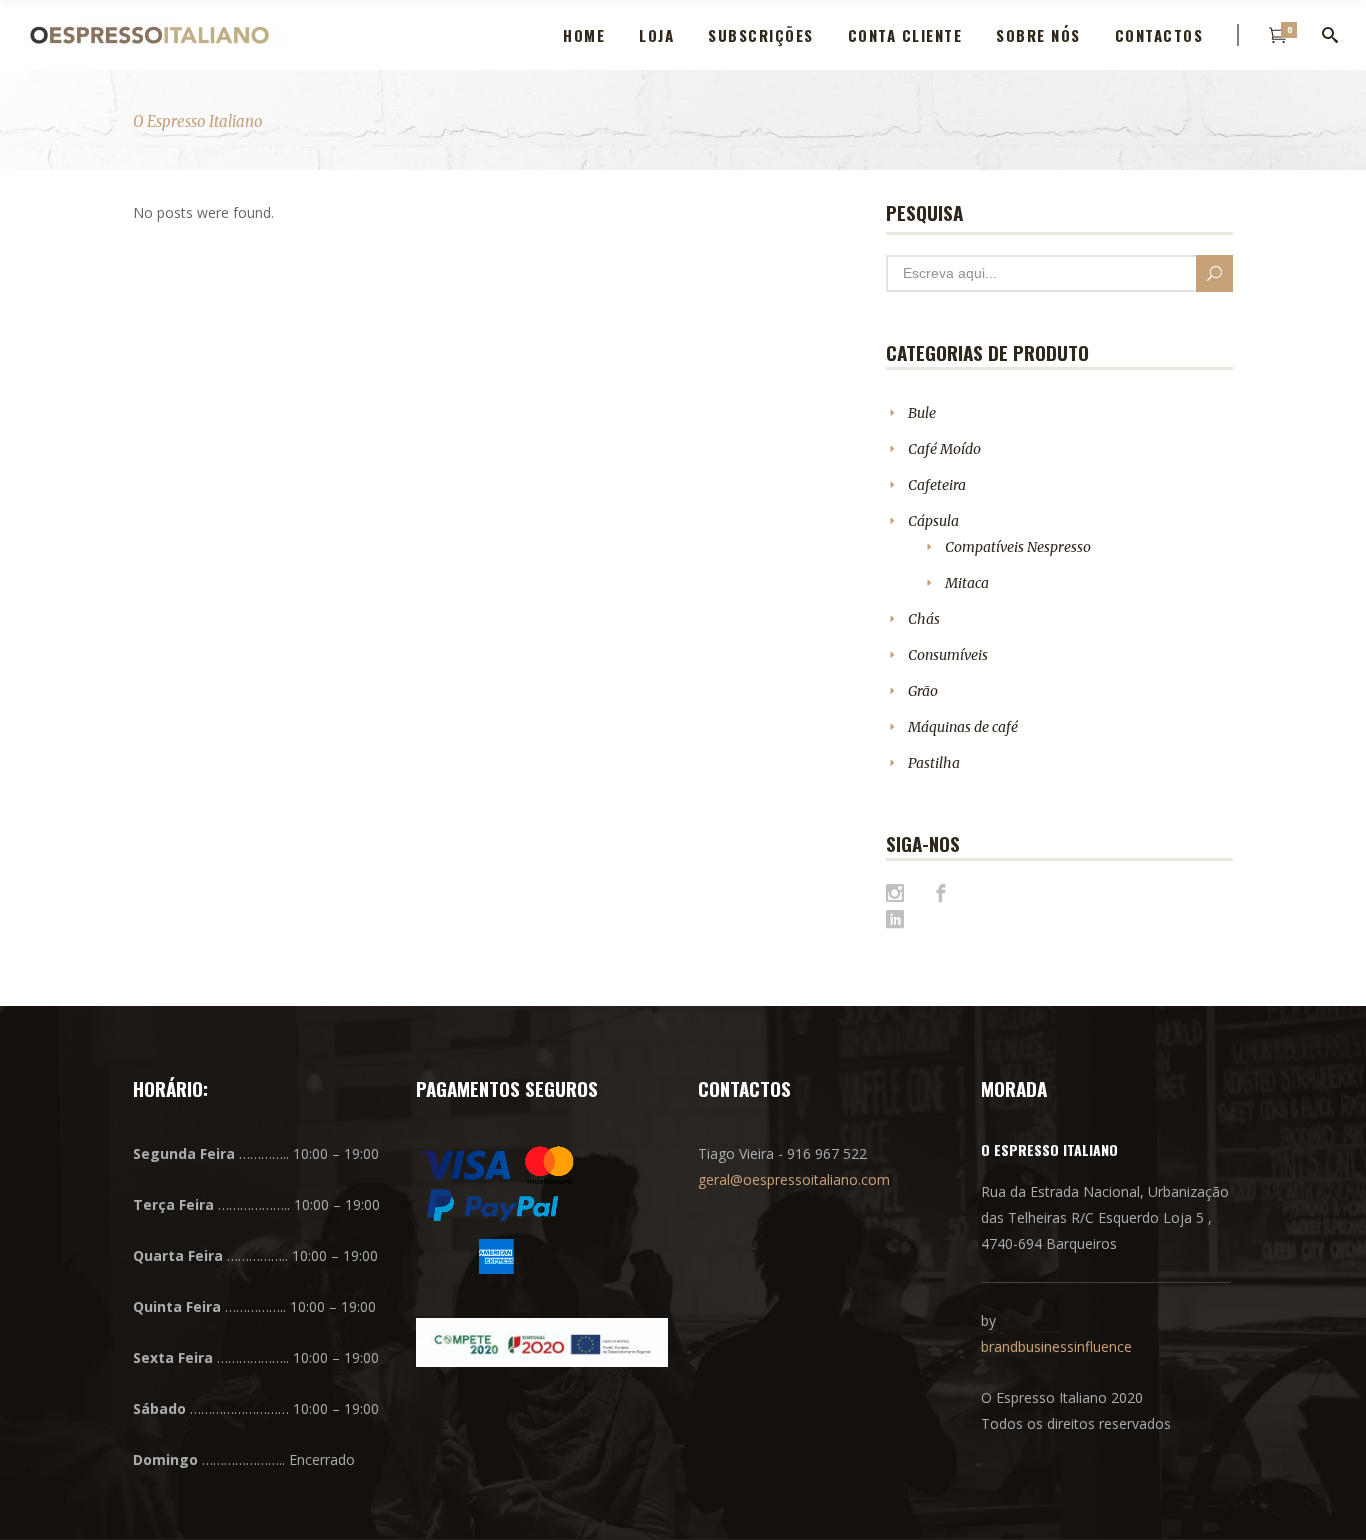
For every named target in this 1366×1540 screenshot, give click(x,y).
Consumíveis (948, 655)
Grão (923, 691)
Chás (924, 619)
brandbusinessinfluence (1056, 1346)
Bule (922, 413)
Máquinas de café (963, 727)
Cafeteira (937, 485)
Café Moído (944, 449)
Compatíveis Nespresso (1018, 547)
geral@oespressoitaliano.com (794, 1179)
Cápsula (933, 521)
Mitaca (967, 583)
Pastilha (934, 763)
